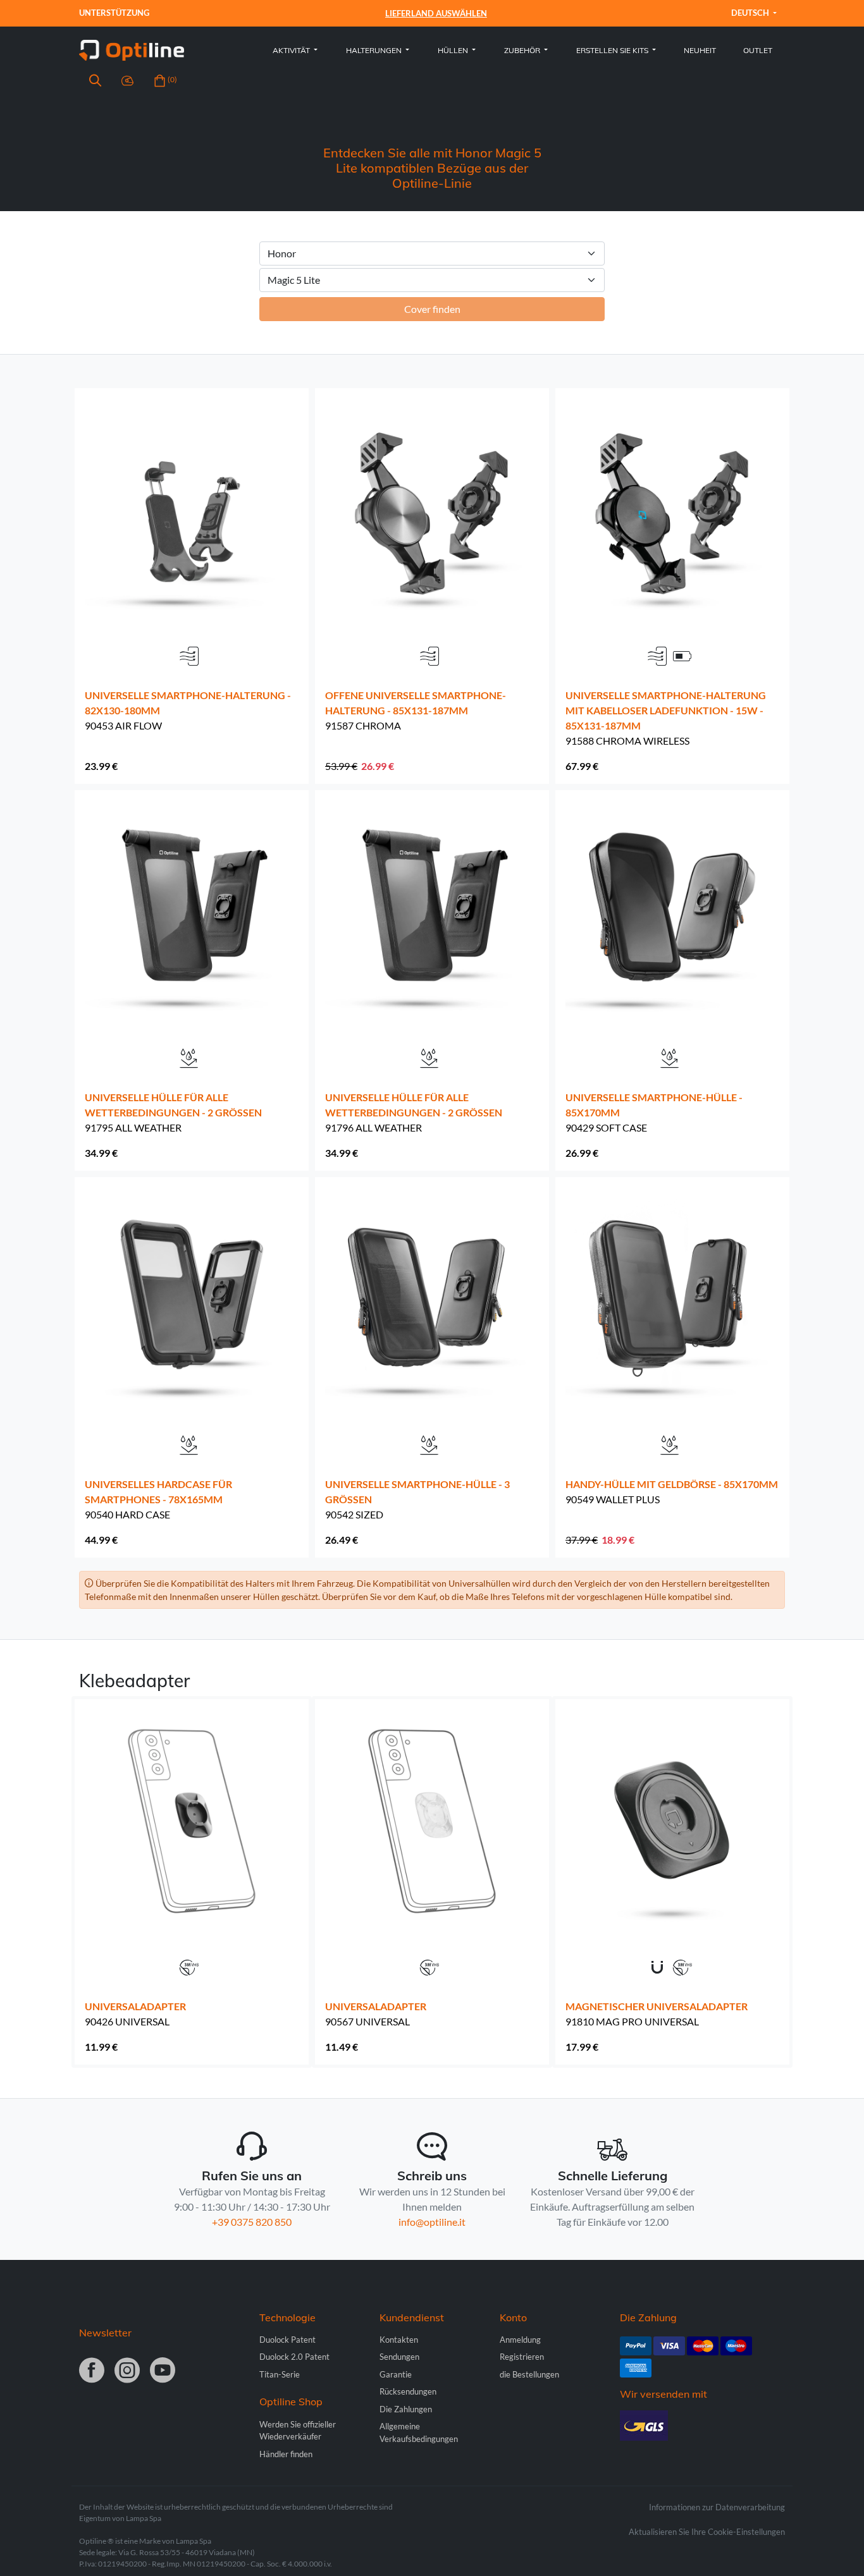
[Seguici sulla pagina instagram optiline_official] (127, 2371)
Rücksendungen (408, 2391)
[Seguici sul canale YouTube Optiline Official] (163, 2371)
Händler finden (286, 2454)
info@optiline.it (432, 2222)
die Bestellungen (529, 2374)
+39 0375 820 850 (252, 2222)
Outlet (758, 50)
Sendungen (399, 2357)
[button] (95, 82)
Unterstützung (114, 13)
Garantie (396, 2374)
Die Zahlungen (406, 2409)
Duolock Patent (287, 2340)
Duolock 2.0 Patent (294, 2357)
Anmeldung (520, 2340)
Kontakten (399, 2340)
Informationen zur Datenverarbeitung (717, 2507)
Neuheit (700, 50)
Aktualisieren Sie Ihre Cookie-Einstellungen (707, 2532)
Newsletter (105, 2333)
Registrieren (522, 2357)
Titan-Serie (280, 2374)
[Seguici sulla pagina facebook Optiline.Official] (92, 2371)
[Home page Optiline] (132, 49)
